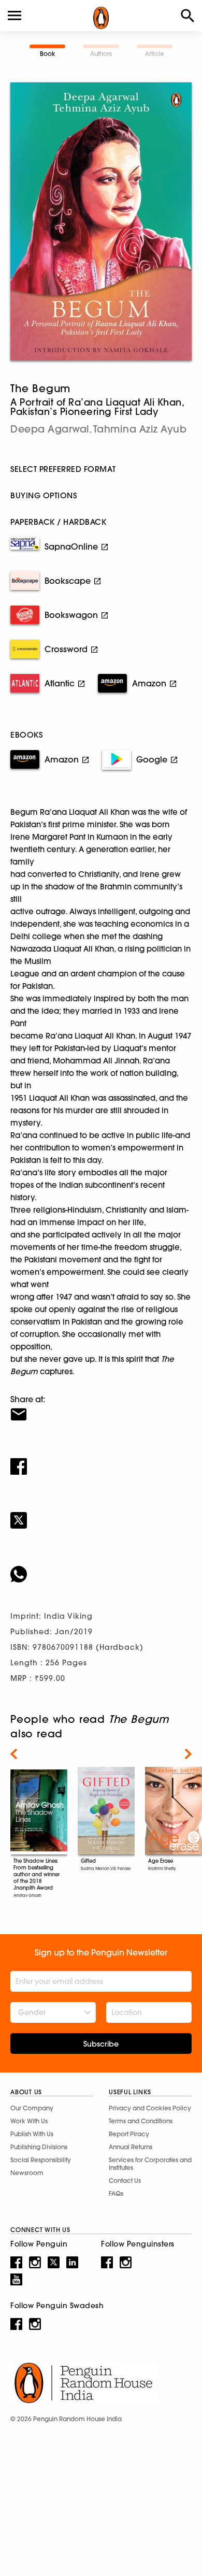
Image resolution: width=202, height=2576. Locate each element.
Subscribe (101, 2044)
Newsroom (27, 2173)
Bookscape (68, 581)
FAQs (116, 2193)
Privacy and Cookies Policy (150, 2108)
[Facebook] (101, 1460)
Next (188, 1754)
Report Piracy (129, 2134)
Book (48, 54)
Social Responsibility (41, 2160)
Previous (14, 1754)
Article (155, 54)
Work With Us (29, 2121)
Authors (101, 54)
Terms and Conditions (141, 2121)
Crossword (66, 649)
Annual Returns (131, 2147)
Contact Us (125, 2181)
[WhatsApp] (101, 1567)
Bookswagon (71, 615)
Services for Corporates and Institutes (150, 2164)
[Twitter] (101, 1514)
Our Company (32, 2108)
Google (152, 759)
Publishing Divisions (39, 2147)
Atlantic (60, 683)
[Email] (101, 1408)
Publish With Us (32, 2134)
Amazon (149, 683)
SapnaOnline (71, 546)
